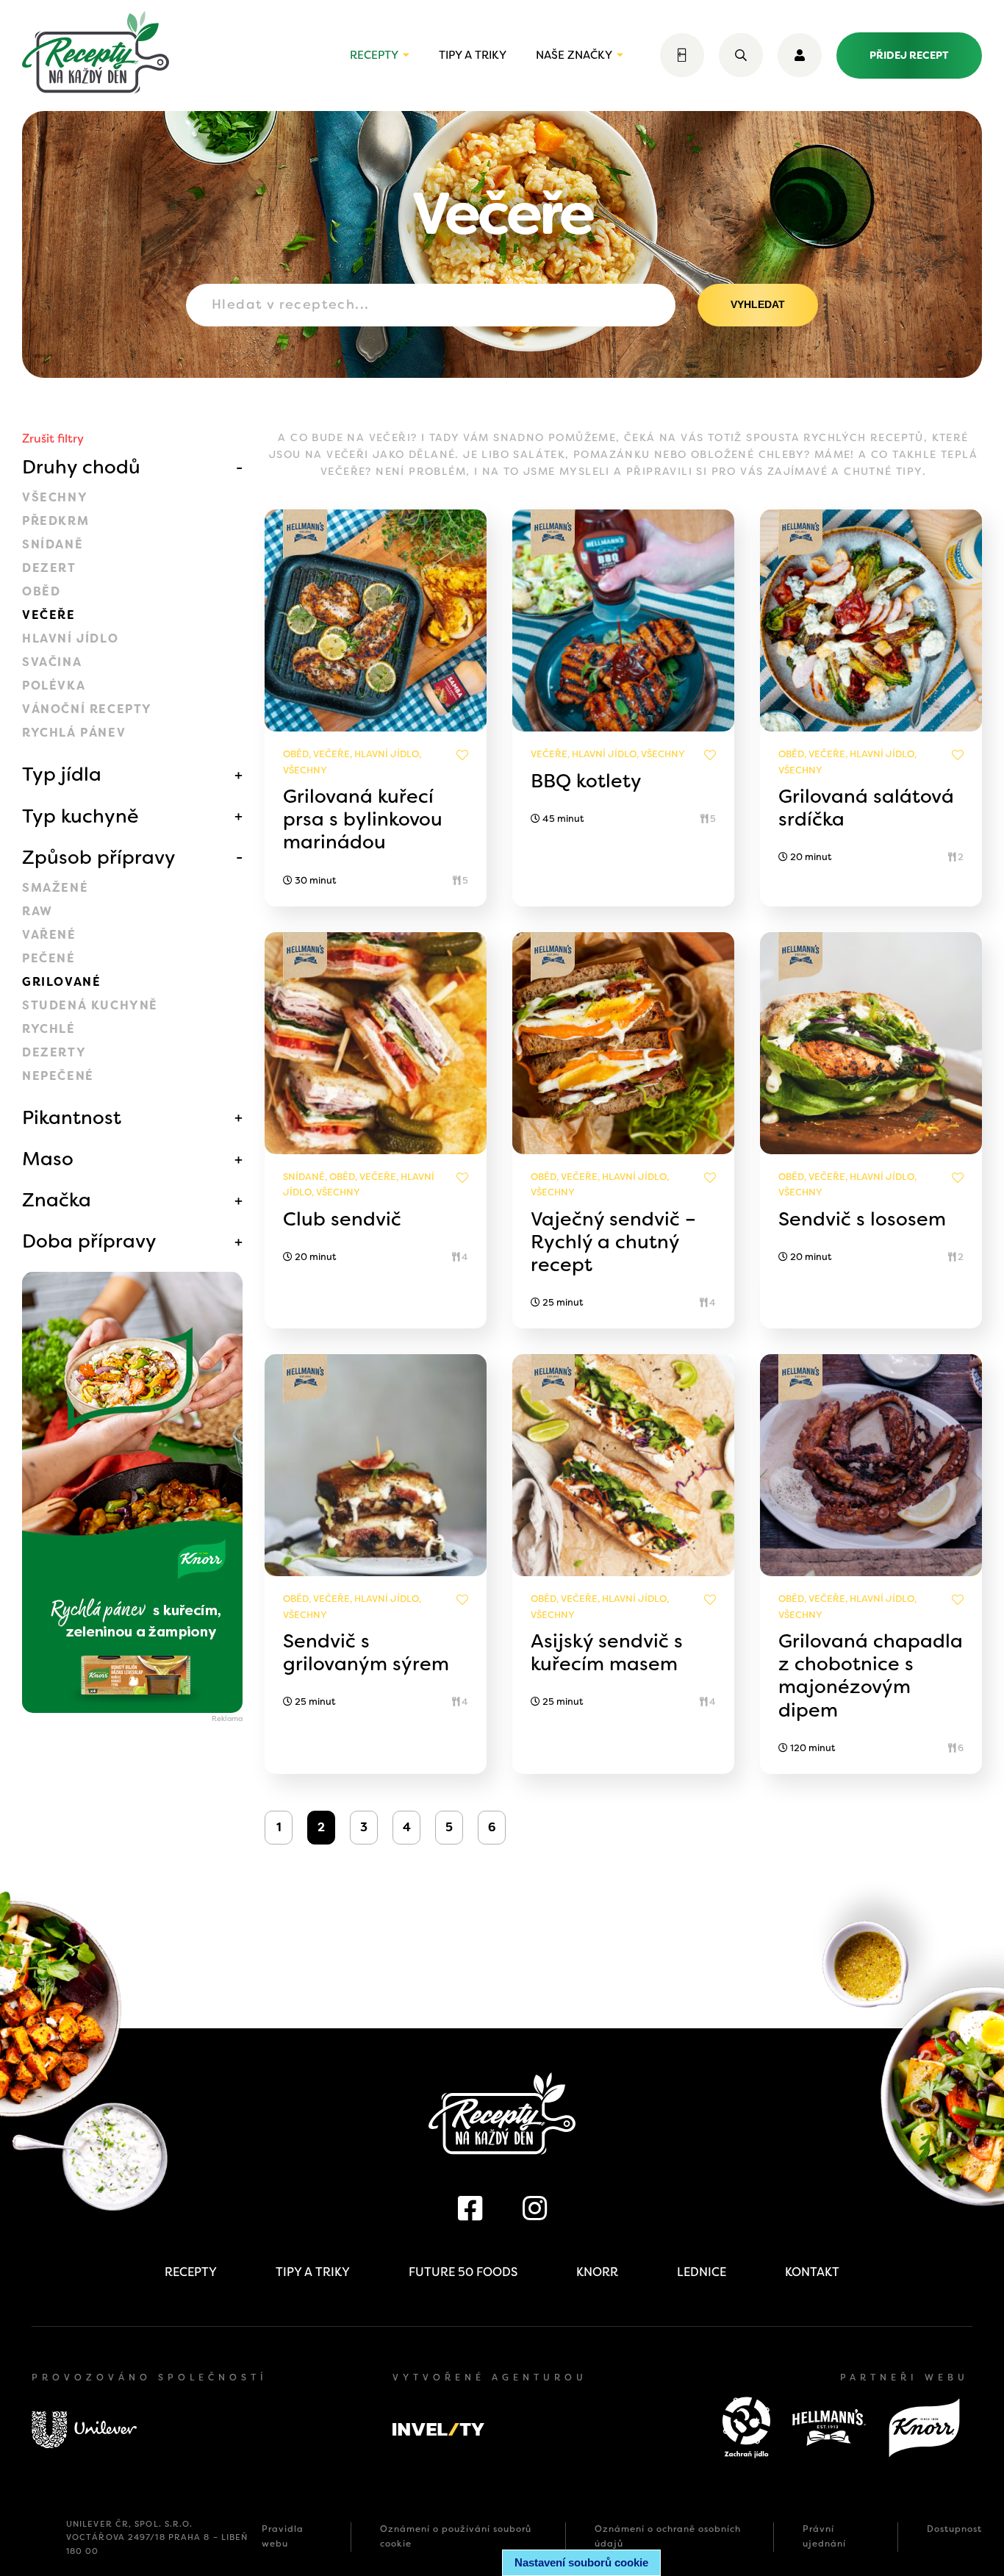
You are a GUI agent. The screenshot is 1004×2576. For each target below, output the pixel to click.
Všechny (55, 497)
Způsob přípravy (99, 857)
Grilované (61, 982)
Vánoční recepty (87, 709)
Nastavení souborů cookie (581, 2562)
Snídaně (53, 544)
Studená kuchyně (90, 1005)
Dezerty (54, 1052)
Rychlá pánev (74, 733)
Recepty (374, 55)
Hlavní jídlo (70, 638)
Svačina (52, 662)
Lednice (702, 2272)
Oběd (41, 591)
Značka (57, 1200)
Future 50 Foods (463, 2272)
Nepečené (58, 1076)
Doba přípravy (89, 1241)
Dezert (49, 568)
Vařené (49, 935)
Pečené (49, 958)
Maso (48, 1159)
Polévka (54, 686)
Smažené (55, 888)
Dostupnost (954, 2529)
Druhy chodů (81, 467)
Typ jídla (62, 774)
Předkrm (55, 521)
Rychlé (49, 1029)
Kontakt (812, 2272)
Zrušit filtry (53, 439)
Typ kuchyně (80, 816)
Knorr (597, 2272)
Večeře (49, 615)
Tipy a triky (473, 55)
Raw (37, 911)
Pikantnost (72, 1117)
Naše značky (574, 55)
